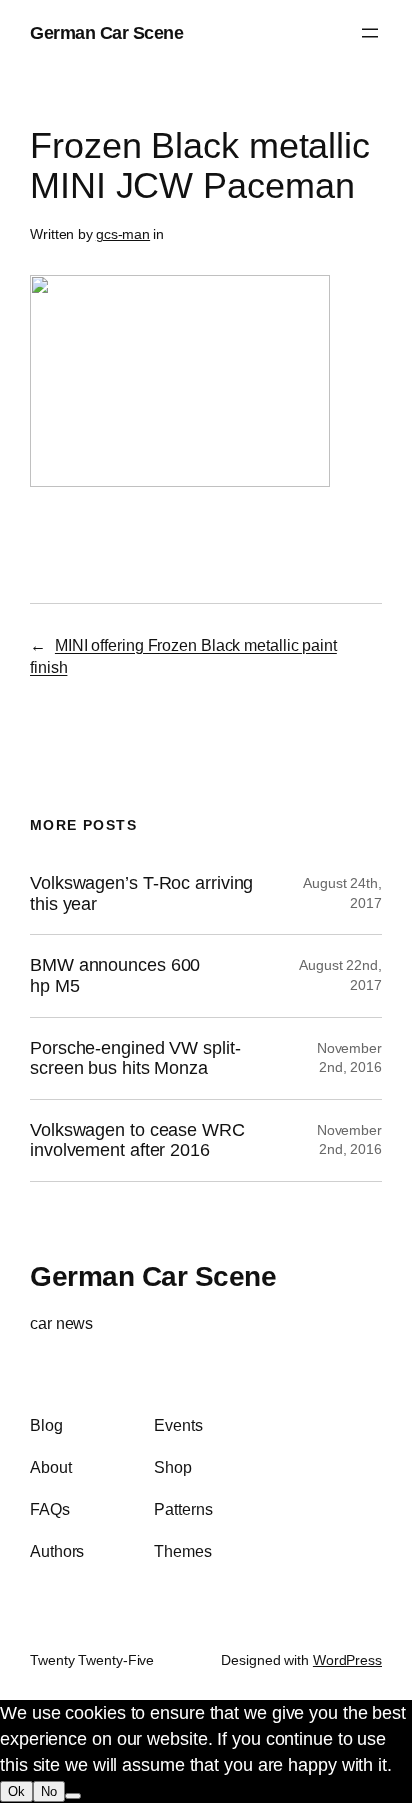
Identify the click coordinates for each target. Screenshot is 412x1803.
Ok (16, 1791)
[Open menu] (370, 33)
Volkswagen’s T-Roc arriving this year (141, 893)
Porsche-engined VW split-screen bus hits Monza (135, 1058)
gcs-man (123, 234)
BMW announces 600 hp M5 (115, 975)
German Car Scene (106, 32)
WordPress (347, 1660)
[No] (73, 1796)
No (49, 1791)
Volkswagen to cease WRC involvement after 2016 (137, 1140)
